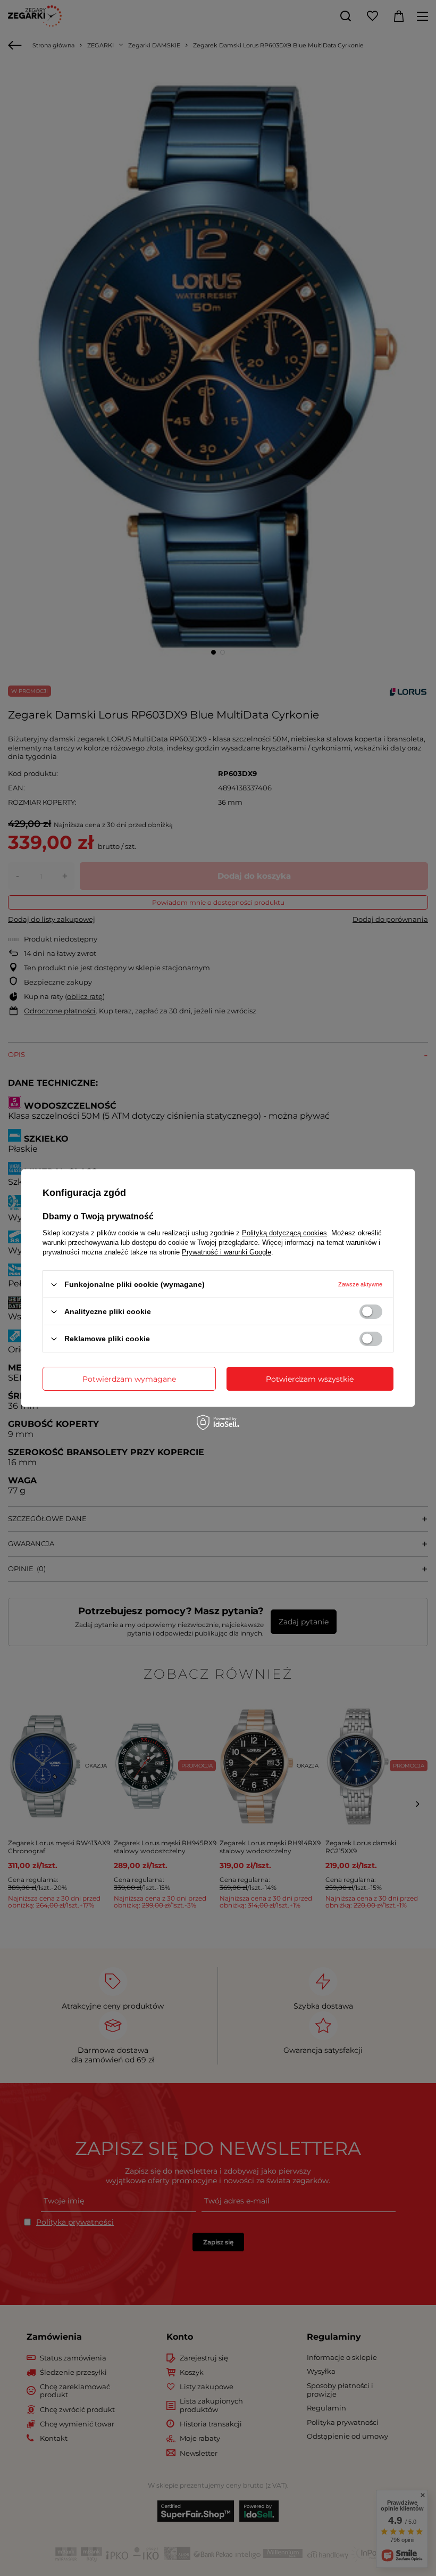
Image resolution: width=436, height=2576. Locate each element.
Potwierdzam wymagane (129, 1378)
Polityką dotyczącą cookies (284, 1233)
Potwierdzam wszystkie (310, 1378)
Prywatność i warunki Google (227, 1252)
